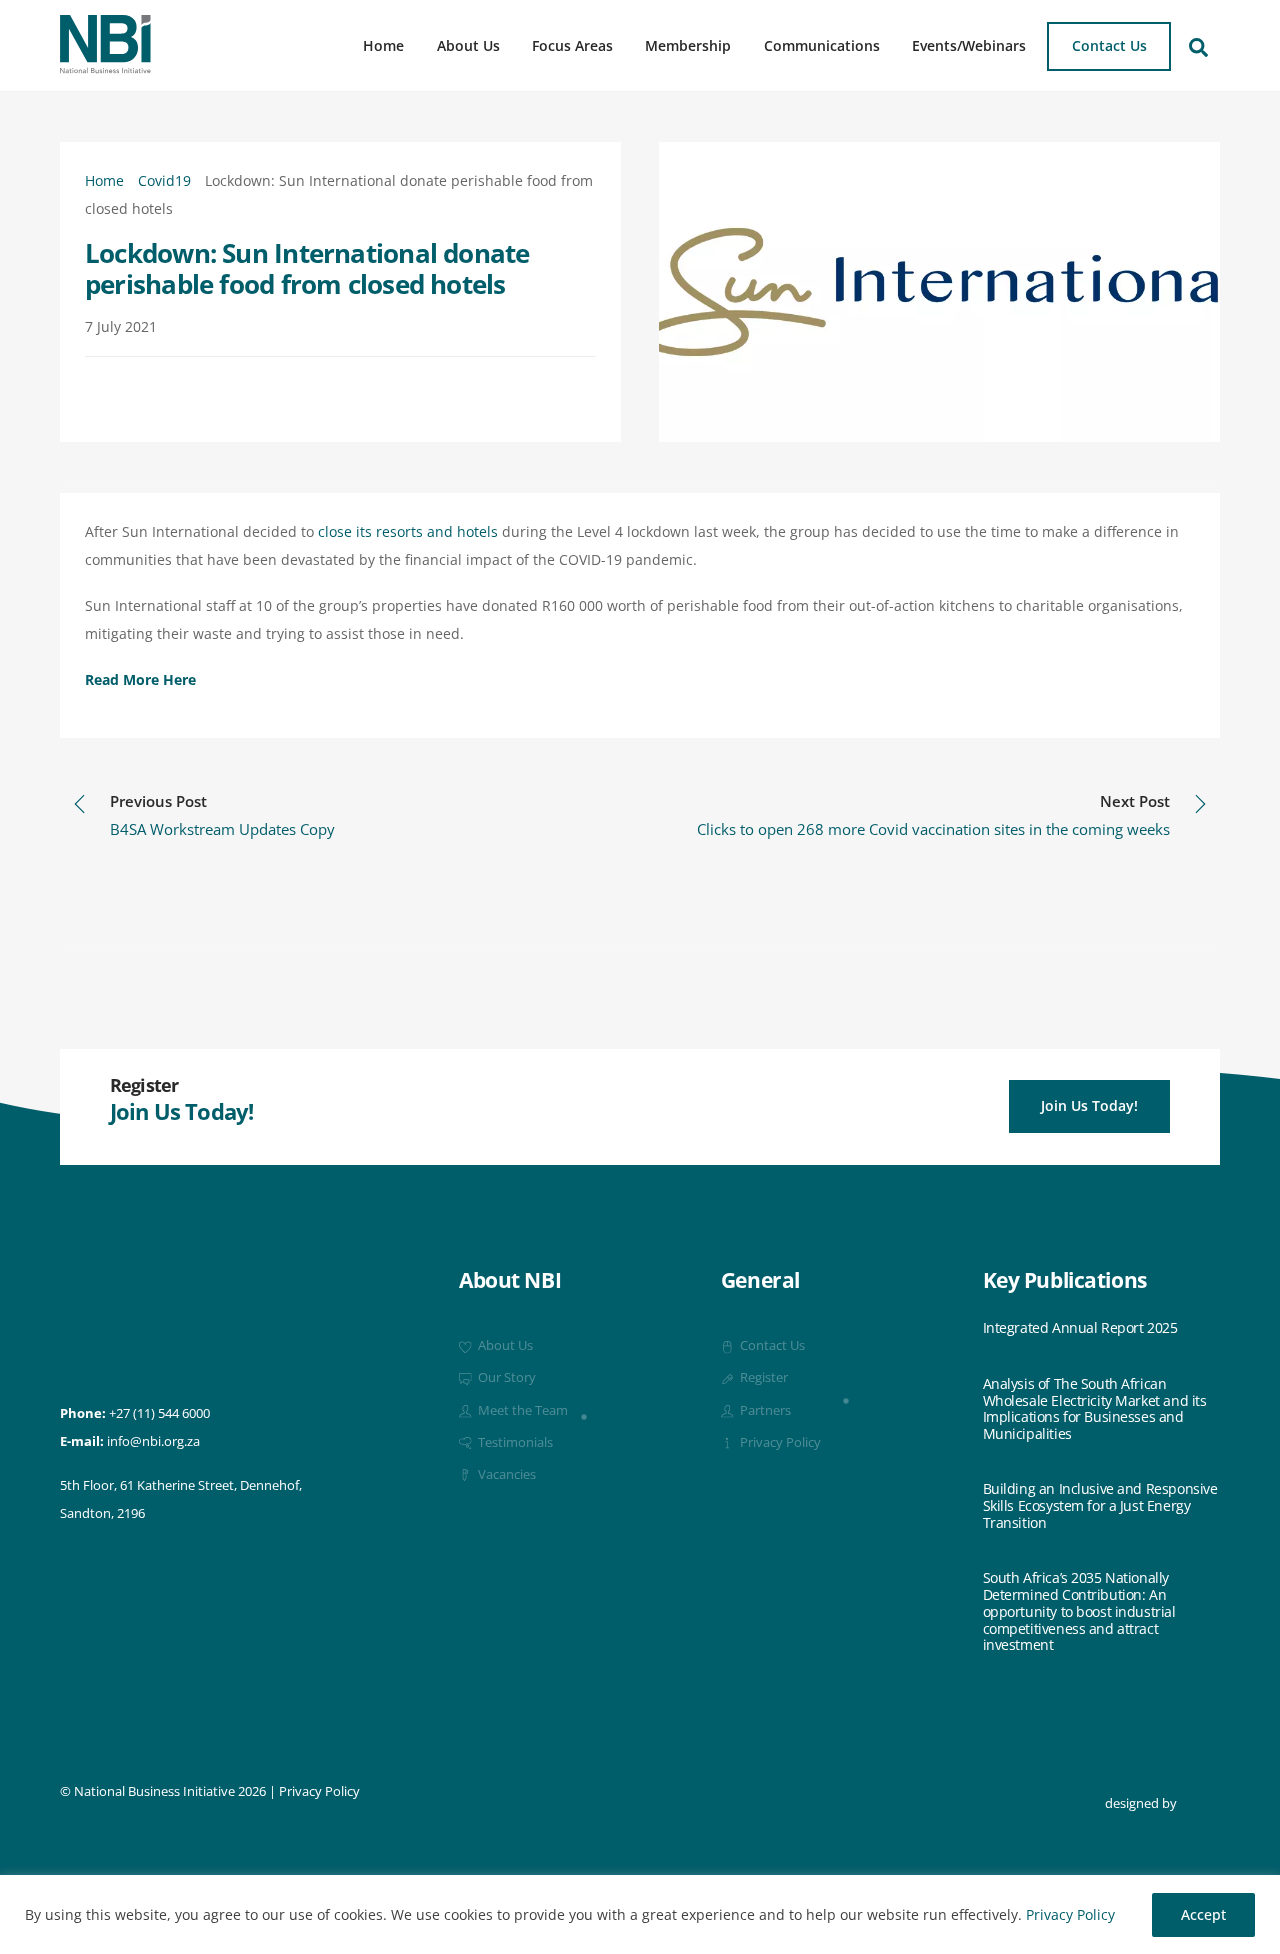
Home (383, 45)
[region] (640, 1914)
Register (762, 1377)
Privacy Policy (1070, 1914)
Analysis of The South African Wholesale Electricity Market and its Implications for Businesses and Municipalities (1095, 1409)
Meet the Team (521, 1410)
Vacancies (505, 1474)
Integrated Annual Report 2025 (1080, 1328)
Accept (1203, 1914)
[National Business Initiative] (105, 66)
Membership (688, 45)
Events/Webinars (969, 45)
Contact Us (1109, 45)
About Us (468, 45)
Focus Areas (572, 45)
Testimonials (514, 1442)
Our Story (505, 1377)
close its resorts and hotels (408, 531)
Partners (764, 1410)
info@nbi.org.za (153, 1441)
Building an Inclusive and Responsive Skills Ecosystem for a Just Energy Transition (1100, 1506)
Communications (822, 45)
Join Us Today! (1089, 1105)
